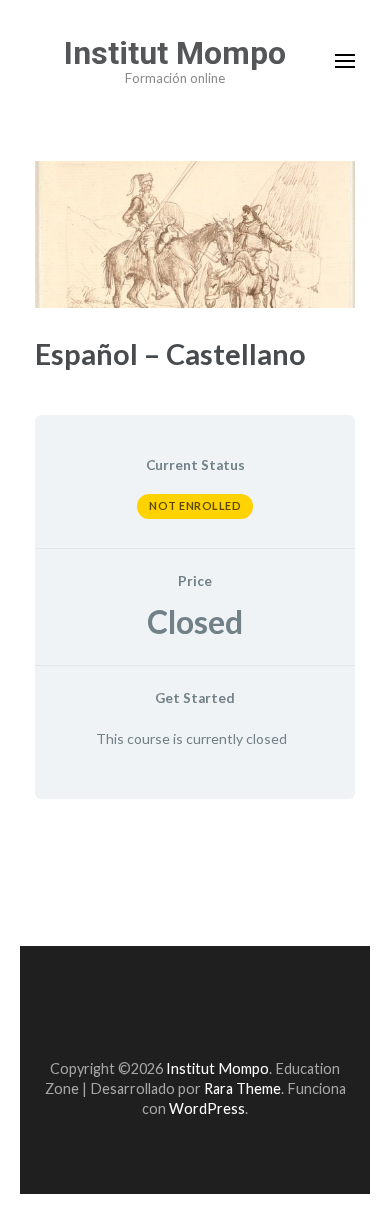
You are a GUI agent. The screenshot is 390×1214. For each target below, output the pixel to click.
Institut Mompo (175, 53)
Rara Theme (242, 1088)
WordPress (207, 1108)
